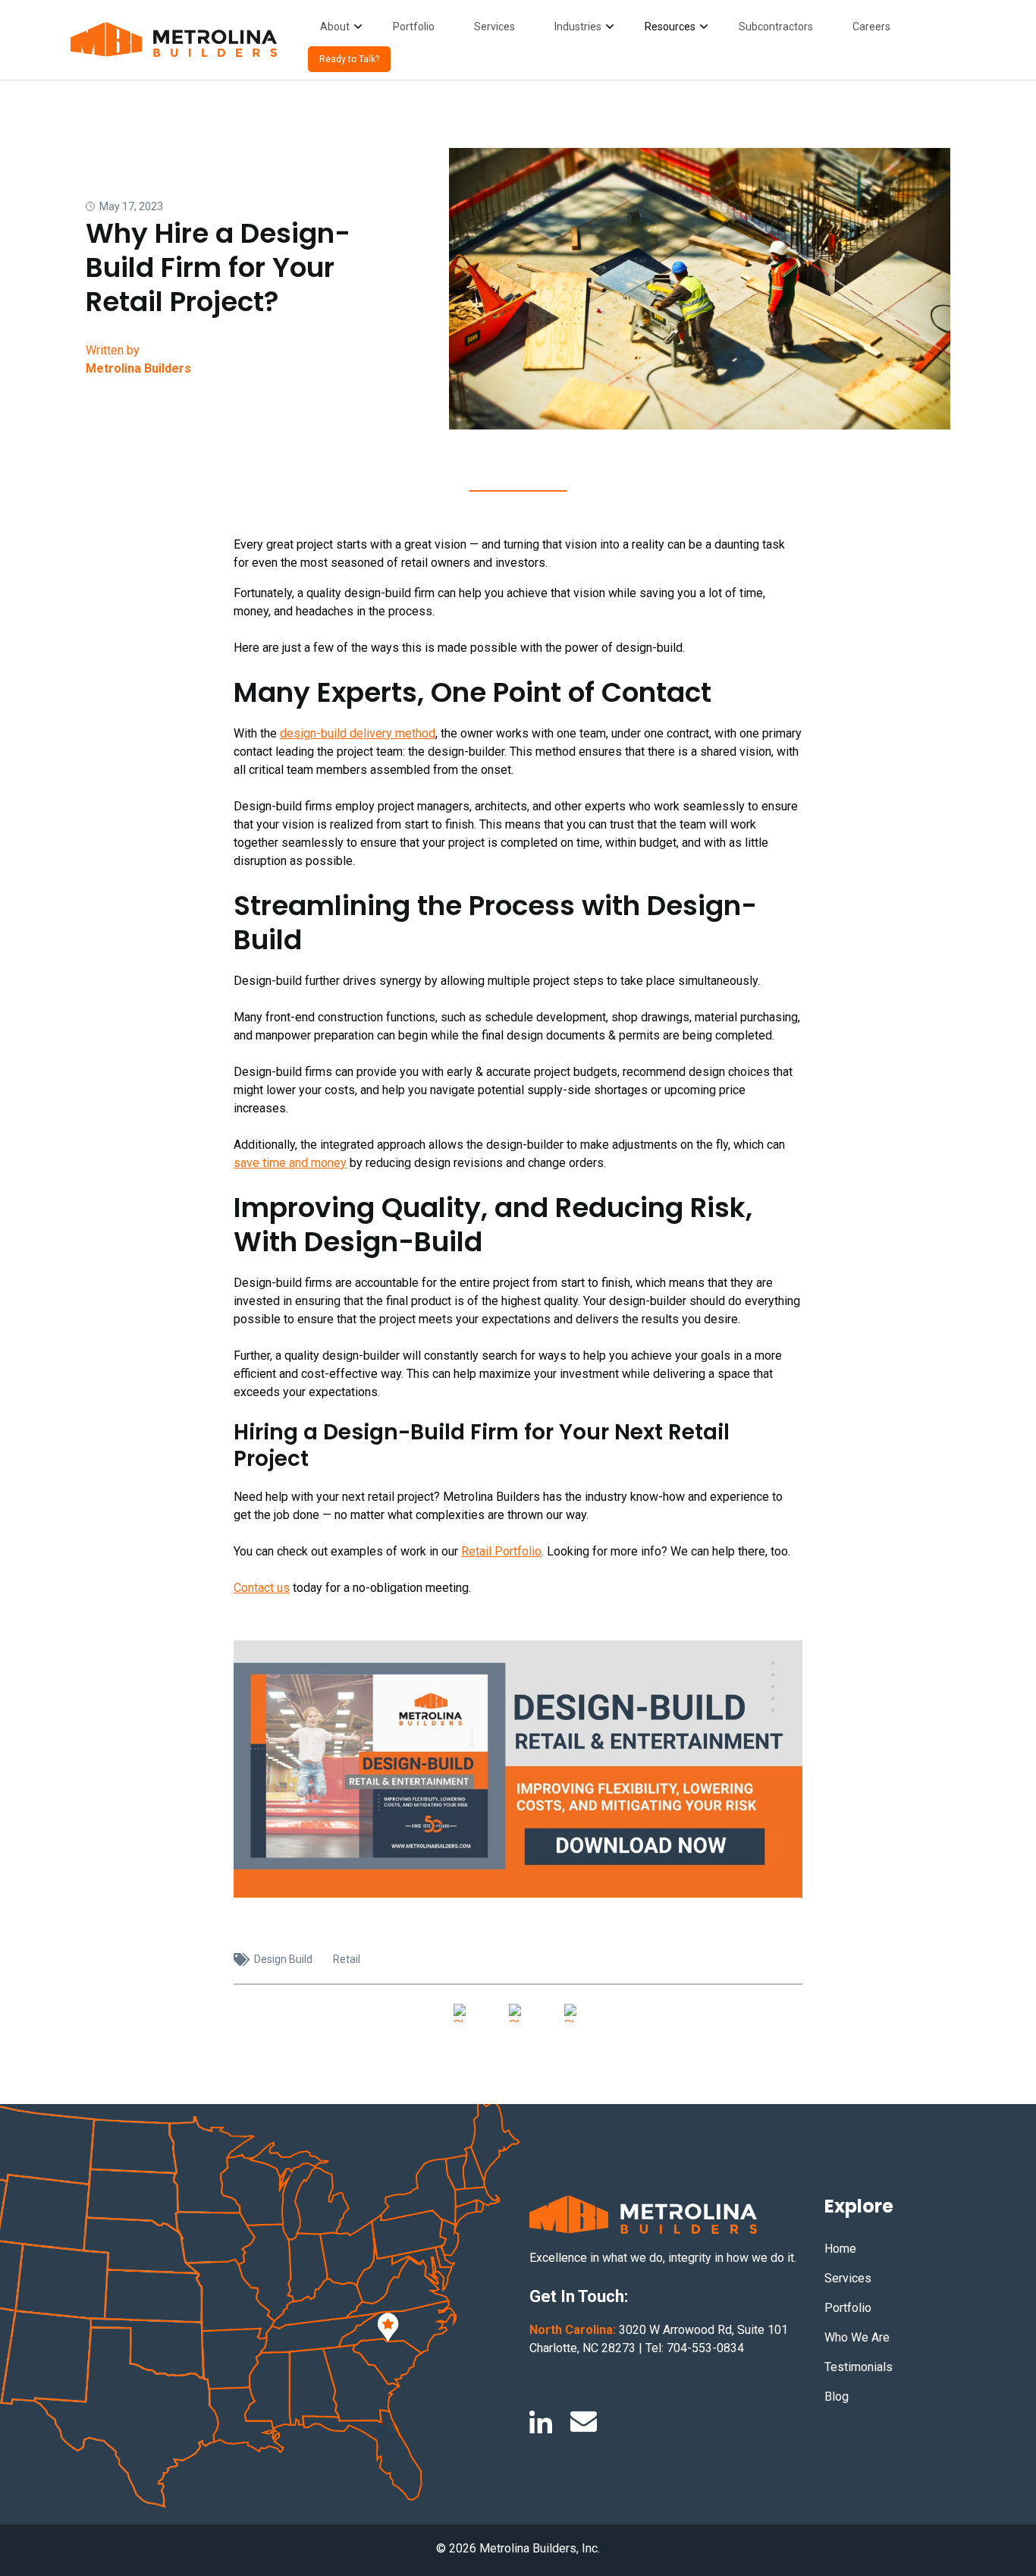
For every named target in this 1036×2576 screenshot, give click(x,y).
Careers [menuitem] (871, 27)
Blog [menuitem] (837, 2397)
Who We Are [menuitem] (857, 2337)
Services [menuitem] (494, 27)
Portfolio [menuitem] (414, 27)
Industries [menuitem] (578, 27)
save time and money (290, 1163)
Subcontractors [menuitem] (776, 27)
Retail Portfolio (501, 1551)
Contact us (262, 1588)
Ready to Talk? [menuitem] (349, 59)
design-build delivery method (358, 733)
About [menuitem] (335, 27)
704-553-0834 (705, 2348)
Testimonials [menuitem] (859, 2367)
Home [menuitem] (840, 2249)
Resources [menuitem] (670, 27)
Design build (283, 1959)
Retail (347, 1959)
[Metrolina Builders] (174, 40)
